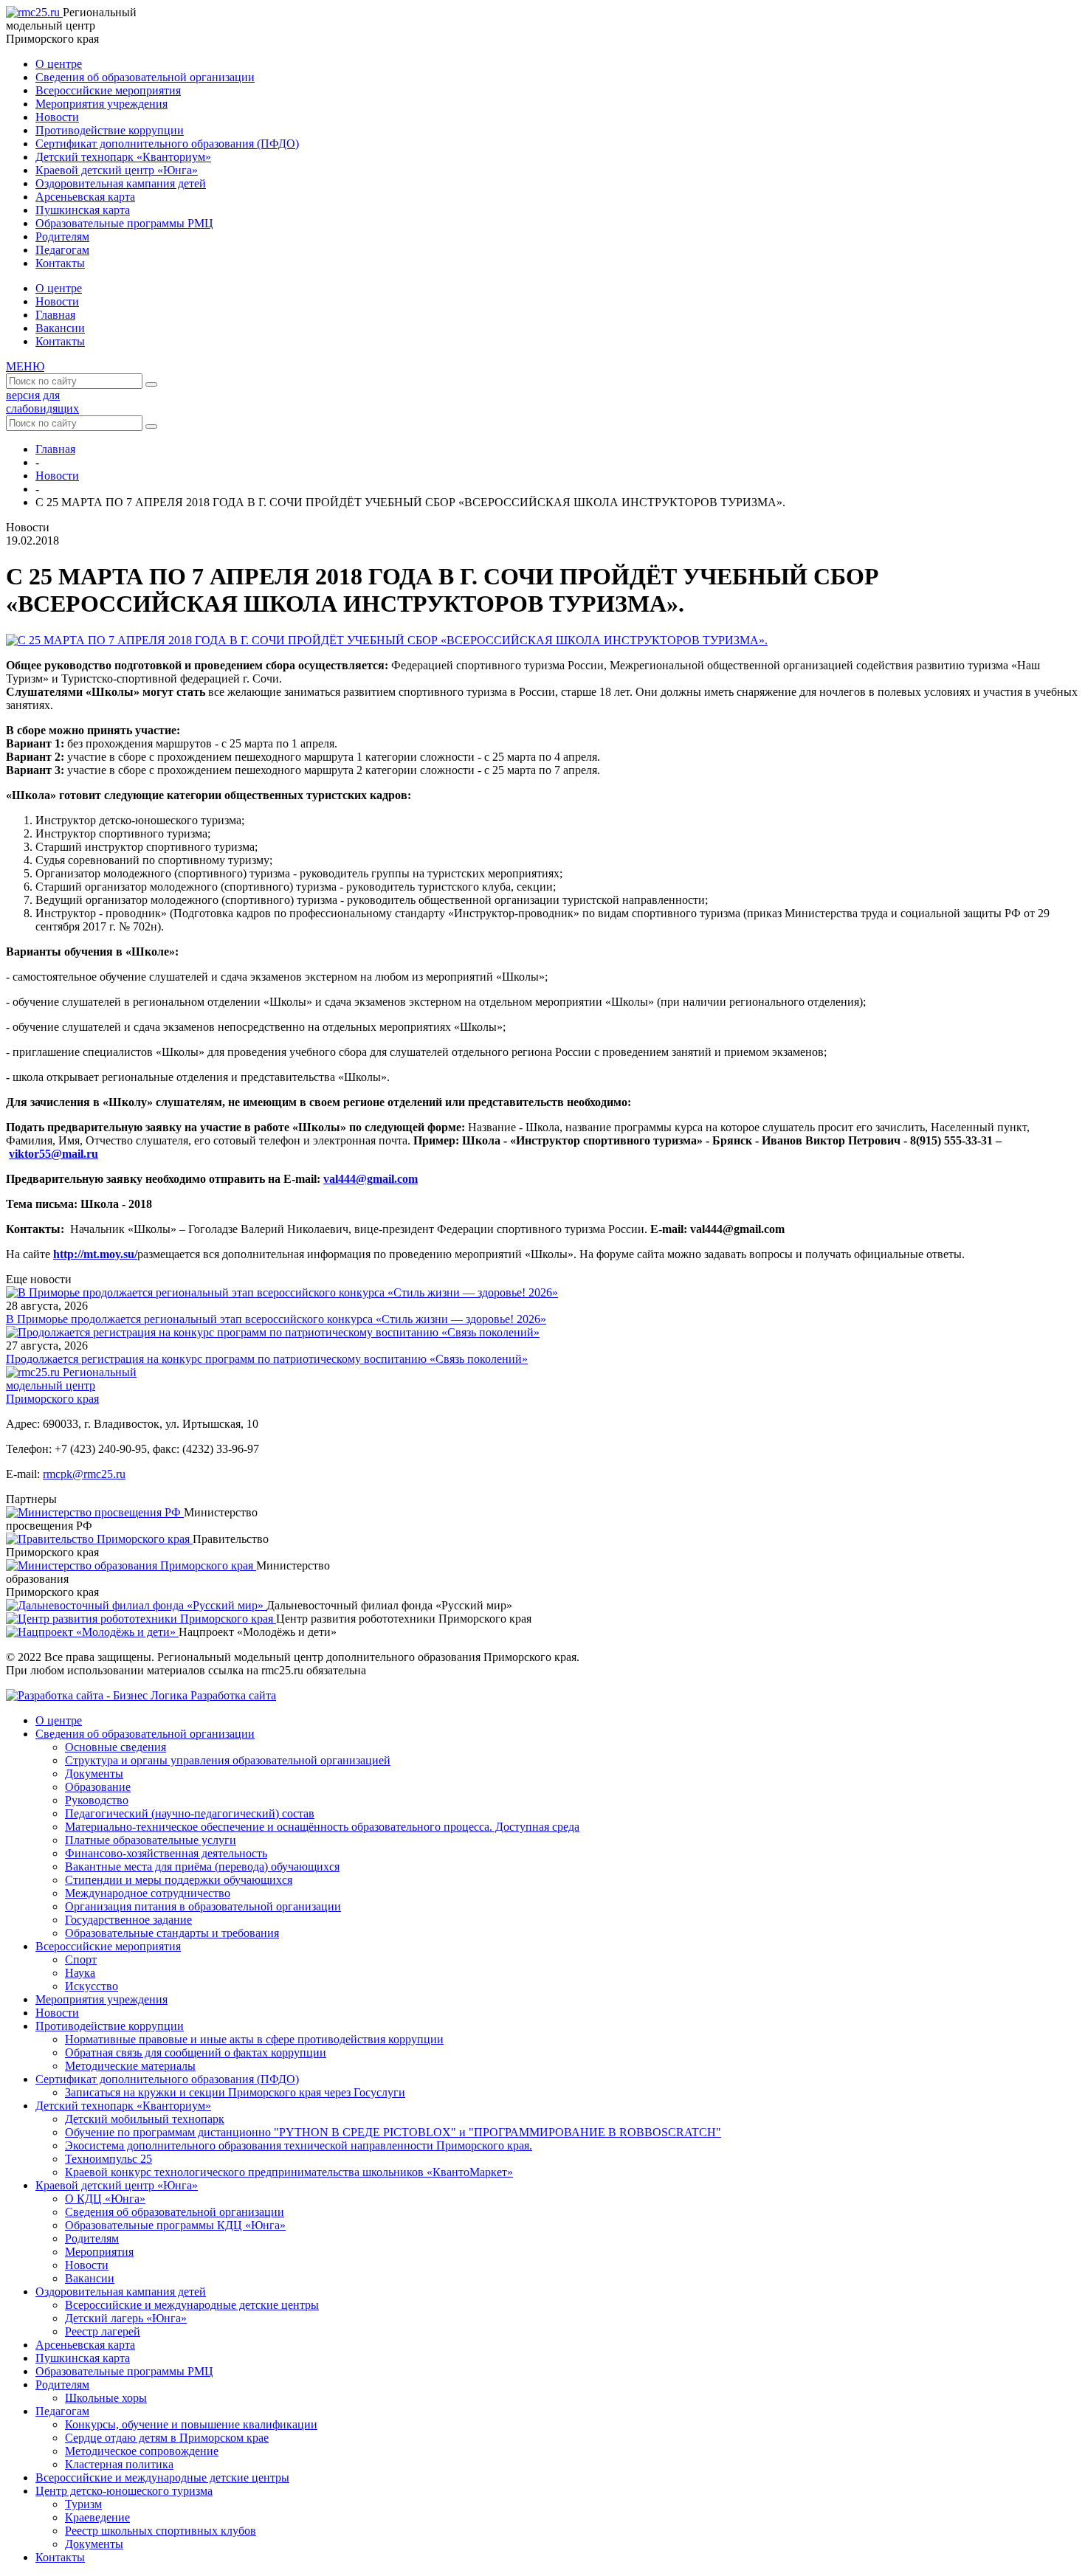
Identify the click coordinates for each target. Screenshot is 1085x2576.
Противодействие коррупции (110, 130)
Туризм (83, 2504)
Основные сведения (116, 1747)
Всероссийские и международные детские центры (192, 2305)
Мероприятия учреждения (101, 104)
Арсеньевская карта (85, 197)
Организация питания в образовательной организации (203, 1906)
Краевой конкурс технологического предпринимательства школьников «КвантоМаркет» (289, 2172)
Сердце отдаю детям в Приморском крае (167, 2438)
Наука (80, 1973)
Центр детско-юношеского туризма (124, 2491)
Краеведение (97, 2517)
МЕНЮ (25, 366)
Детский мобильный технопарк (145, 2119)
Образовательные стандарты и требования (172, 1933)
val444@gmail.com (371, 1179)
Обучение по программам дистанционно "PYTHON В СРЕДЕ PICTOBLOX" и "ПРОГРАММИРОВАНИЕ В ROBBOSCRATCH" (393, 2132)
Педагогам (62, 250)
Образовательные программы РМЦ (124, 223)
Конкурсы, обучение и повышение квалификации (191, 2424)
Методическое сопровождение (142, 2451)
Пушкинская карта (83, 210)
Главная (55, 315)
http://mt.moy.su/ (95, 1254)
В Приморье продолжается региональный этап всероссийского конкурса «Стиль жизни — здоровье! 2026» (276, 1319)
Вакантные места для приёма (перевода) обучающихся (202, 1867)
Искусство (92, 1986)
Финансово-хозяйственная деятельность (166, 1853)
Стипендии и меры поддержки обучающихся (179, 1880)
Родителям (62, 236)
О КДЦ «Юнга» (105, 2199)
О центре (59, 64)
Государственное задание (128, 1920)
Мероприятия (99, 2252)
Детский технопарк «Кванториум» (123, 157)
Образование (98, 1787)
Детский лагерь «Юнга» (126, 2318)
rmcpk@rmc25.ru (84, 1474)
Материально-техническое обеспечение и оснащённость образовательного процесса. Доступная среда (322, 1827)
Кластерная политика (119, 2464)
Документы (94, 1774)
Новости (57, 117)
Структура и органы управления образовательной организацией (228, 1760)
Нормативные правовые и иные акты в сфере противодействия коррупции (254, 2039)
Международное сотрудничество (148, 1893)
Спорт (81, 1959)
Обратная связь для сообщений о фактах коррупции (196, 2052)
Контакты (60, 263)
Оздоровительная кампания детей (121, 183)
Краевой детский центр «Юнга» (117, 170)
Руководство (97, 1800)
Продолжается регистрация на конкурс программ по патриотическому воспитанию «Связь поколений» (267, 1359)
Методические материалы (130, 2066)
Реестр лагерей (103, 2331)
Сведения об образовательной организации (145, 77)
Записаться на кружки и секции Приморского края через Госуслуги (235, 2092)
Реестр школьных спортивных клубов (161, 2531)
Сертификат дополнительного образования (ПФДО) (167, 144)
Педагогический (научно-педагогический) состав (190, 1813)
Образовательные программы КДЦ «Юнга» (175, 2225)
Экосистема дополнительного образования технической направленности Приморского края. (299, 2145)
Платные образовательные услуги (151, 1840)
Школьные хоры (106, 2398)
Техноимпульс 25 (108, 2159)
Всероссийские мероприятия (108, 90)
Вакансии (60, 328)
